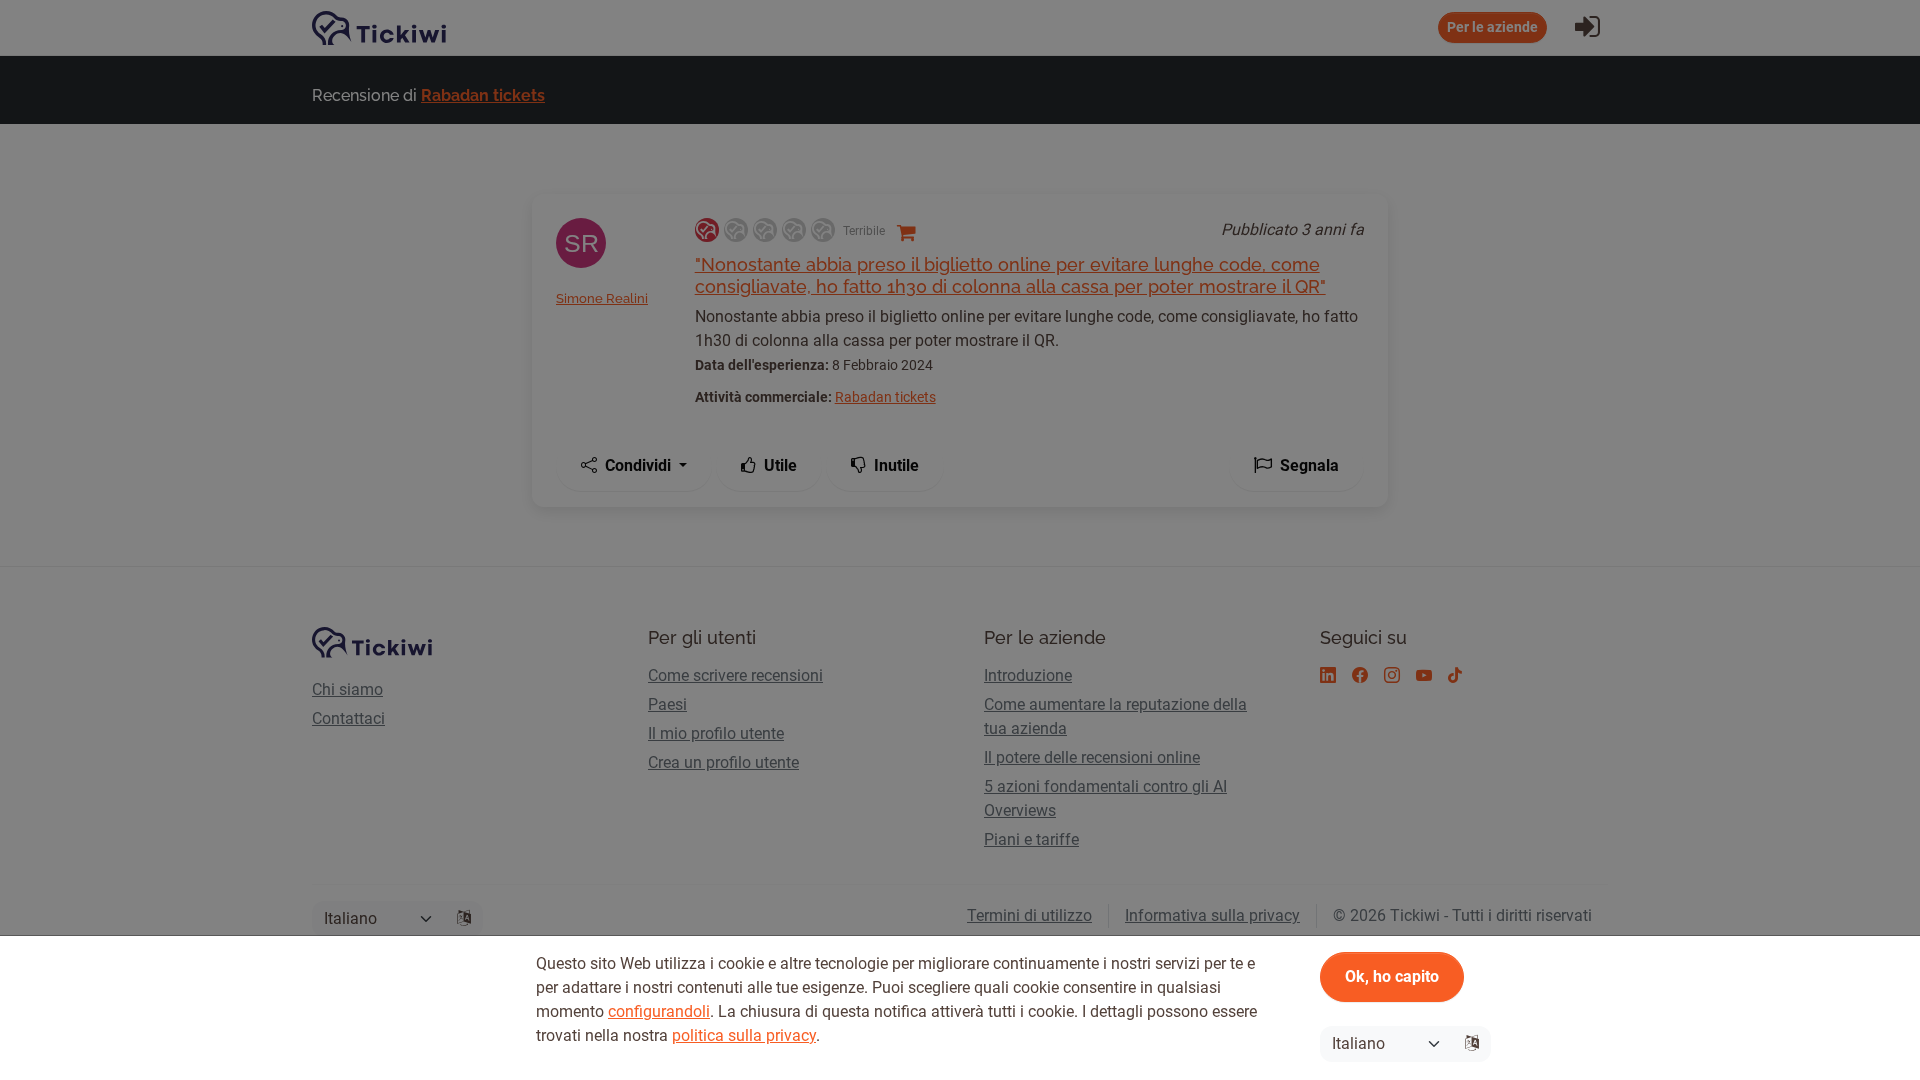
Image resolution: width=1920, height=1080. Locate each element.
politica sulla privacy (744, 1035)
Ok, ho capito (1392, 976)
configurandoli (659, 1011)
